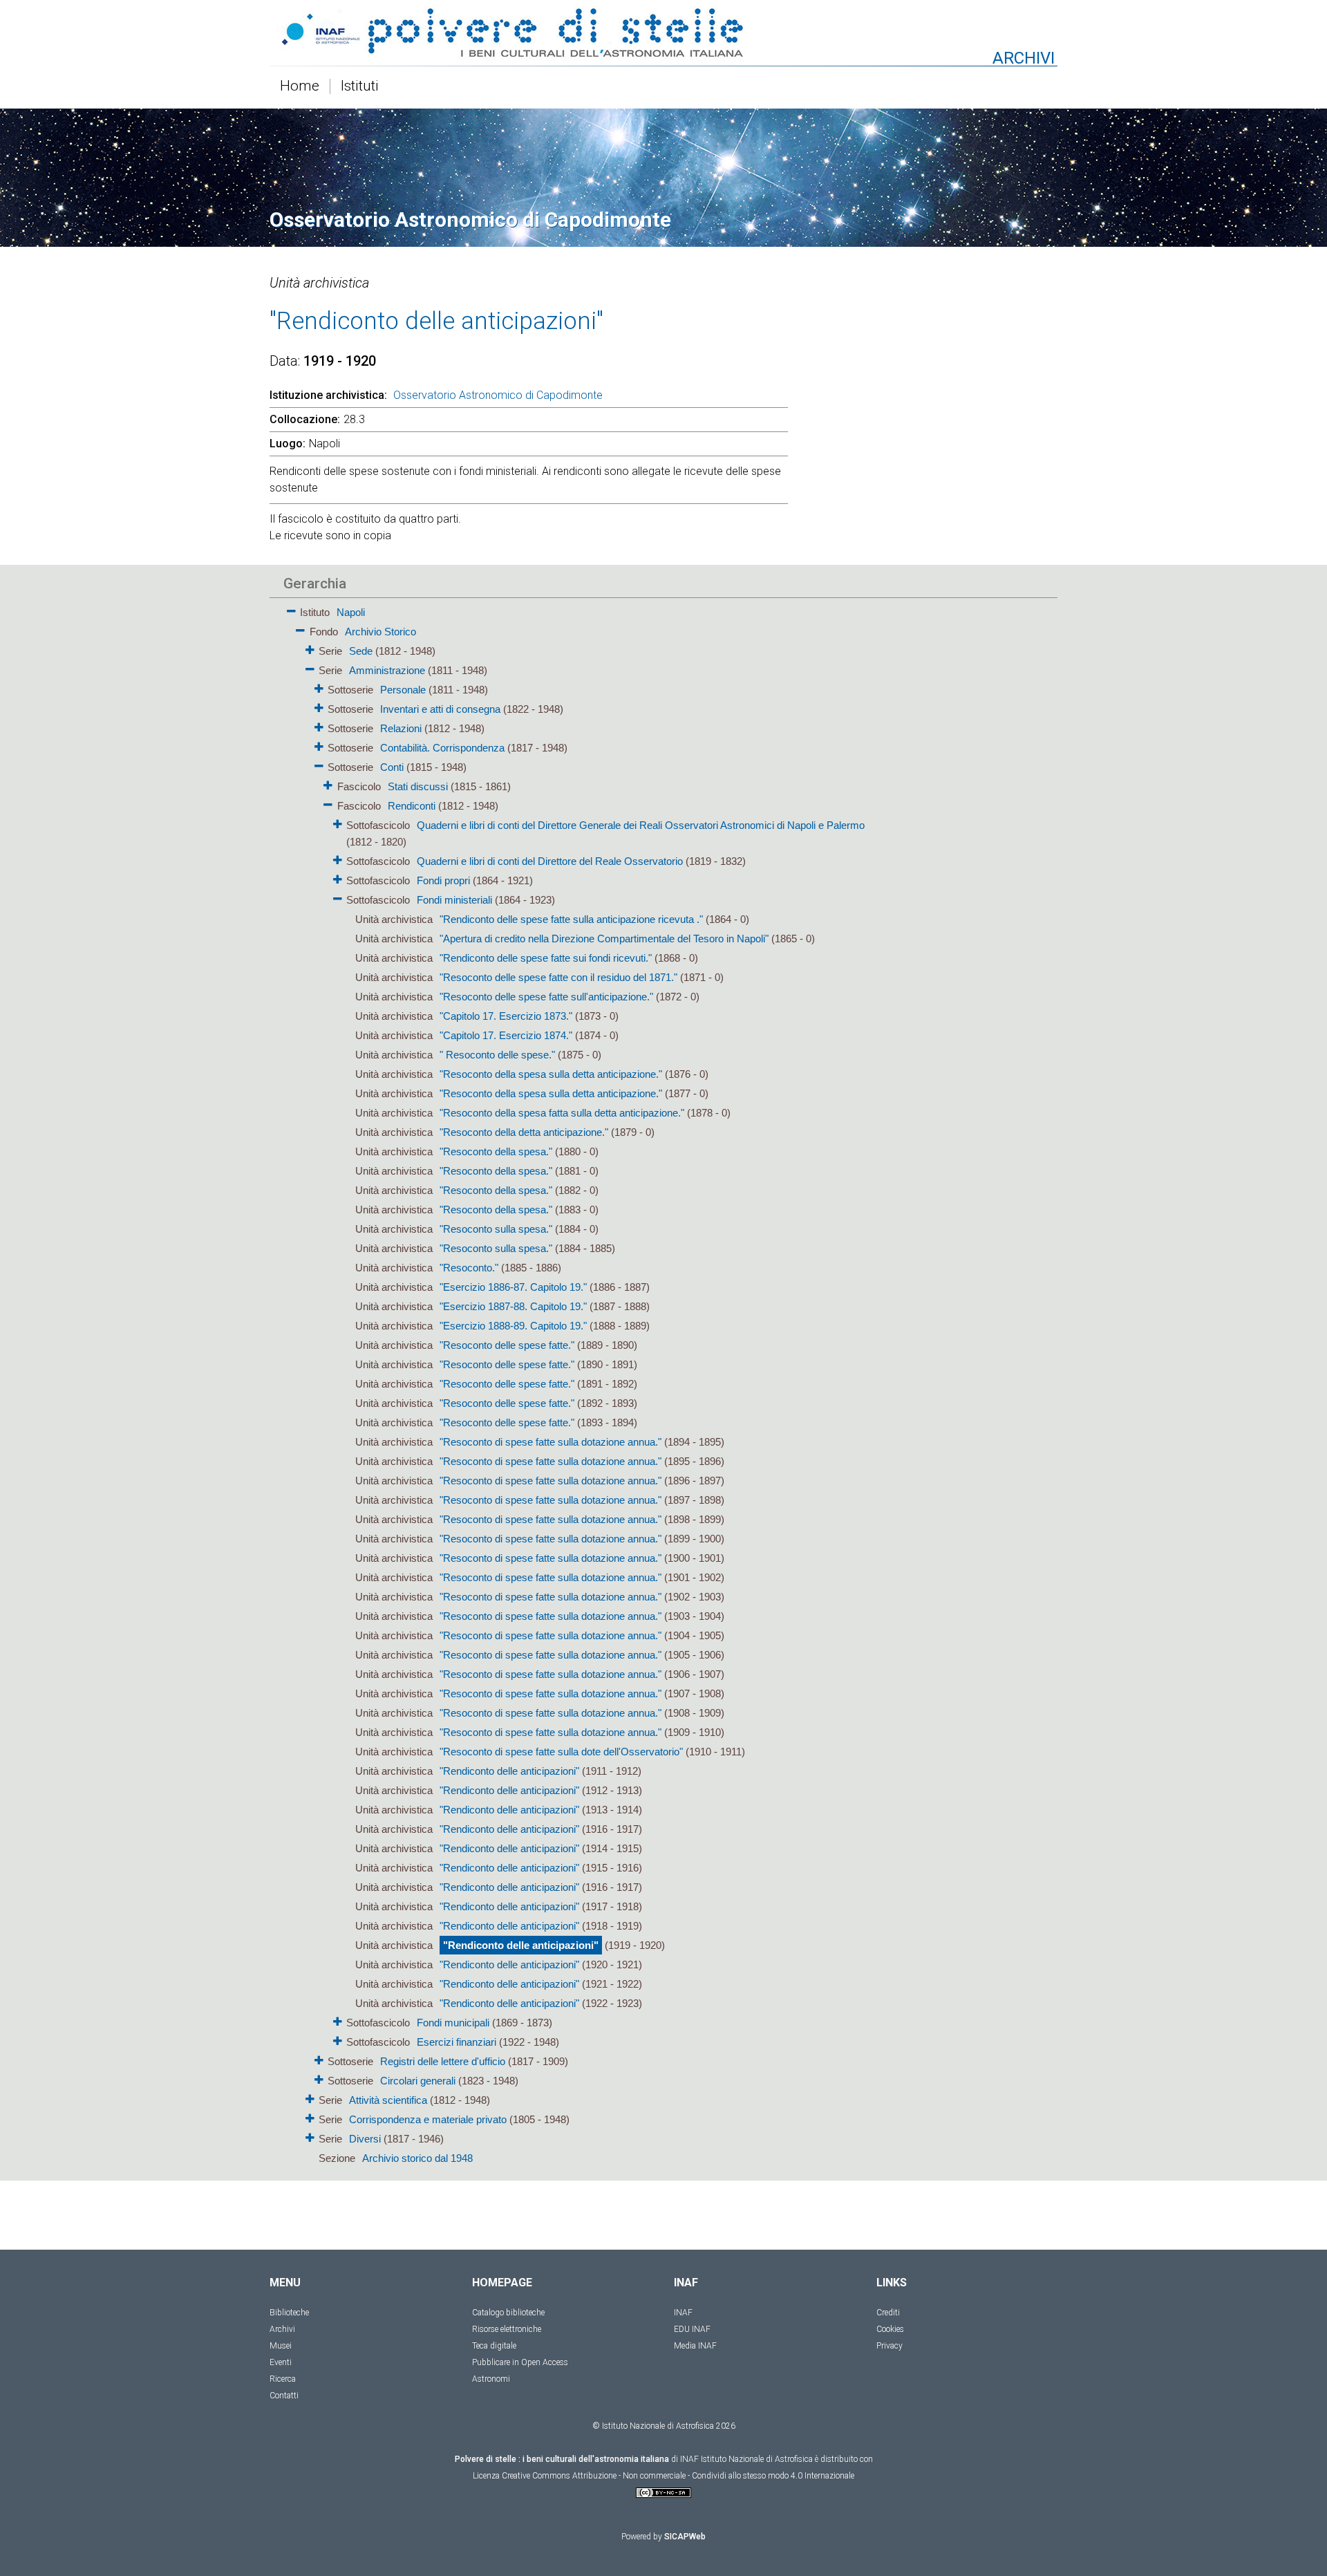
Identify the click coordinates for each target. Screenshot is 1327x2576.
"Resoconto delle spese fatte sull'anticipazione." (546, 997)
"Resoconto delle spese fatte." (507, 1345)
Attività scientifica (388, 2100)
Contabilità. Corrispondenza (442, 748)
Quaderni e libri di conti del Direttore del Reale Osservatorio (550, 861)
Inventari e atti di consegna (440, 709)
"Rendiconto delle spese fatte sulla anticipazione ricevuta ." (571, 919)
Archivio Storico (380, 632)
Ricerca (283, 2379)
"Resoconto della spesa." (496, 1151)
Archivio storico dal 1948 (417, 2158)
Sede (361, 651)
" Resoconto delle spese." (497, 1055)
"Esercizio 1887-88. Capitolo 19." (513, 1306)
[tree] (584, 1384)
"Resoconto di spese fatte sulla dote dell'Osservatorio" (561, 1752)
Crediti (888, 2313)
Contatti (284, 2396)
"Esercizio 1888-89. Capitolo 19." (513, 1326)
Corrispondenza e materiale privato (428, 2119)
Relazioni (401, 728)
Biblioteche (289, 2313)
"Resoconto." (469, 1268)
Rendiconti (412, 806)
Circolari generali (418, 2081)
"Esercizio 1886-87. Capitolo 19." (513, 1287)
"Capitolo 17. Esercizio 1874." (506, 1035)
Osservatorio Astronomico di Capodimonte (498, 395)
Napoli (351, 612)
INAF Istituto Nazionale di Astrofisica (746, 2459)
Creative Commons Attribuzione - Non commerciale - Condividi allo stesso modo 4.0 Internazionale (678, 2476)
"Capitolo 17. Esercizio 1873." (506, 1016)
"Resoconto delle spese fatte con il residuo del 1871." (558, 977)
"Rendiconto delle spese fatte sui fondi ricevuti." (546, 958)
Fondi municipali (453, 2023)
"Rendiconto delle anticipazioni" (509, 1771)
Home (300, 86)
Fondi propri (443, 880)
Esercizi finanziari (457, 2042)
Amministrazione (387, 670)
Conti (392, 767)
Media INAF (695, 2346)
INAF (683, 2313)
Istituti (360, 86)
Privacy (890, 2346)
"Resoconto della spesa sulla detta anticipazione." (551, 1074)
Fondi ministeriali (454, 900)
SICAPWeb (685, 2537)
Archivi (282, 2329)
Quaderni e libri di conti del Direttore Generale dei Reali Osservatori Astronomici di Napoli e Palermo (641, 825)
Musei (281, 2346)
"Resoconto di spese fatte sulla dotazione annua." (550, 1442)
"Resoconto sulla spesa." (496, 1229)
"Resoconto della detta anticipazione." (524, 1132)
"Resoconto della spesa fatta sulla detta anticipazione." (562, 1113)
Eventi (281, 2362)
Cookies (890, 2329)
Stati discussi (418, 786)
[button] (291, 609)
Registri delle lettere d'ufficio (443, 2061)
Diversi (365, 2139)
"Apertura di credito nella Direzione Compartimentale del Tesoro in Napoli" (604, 939)
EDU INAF (692, 2329)
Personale (403, 690)
